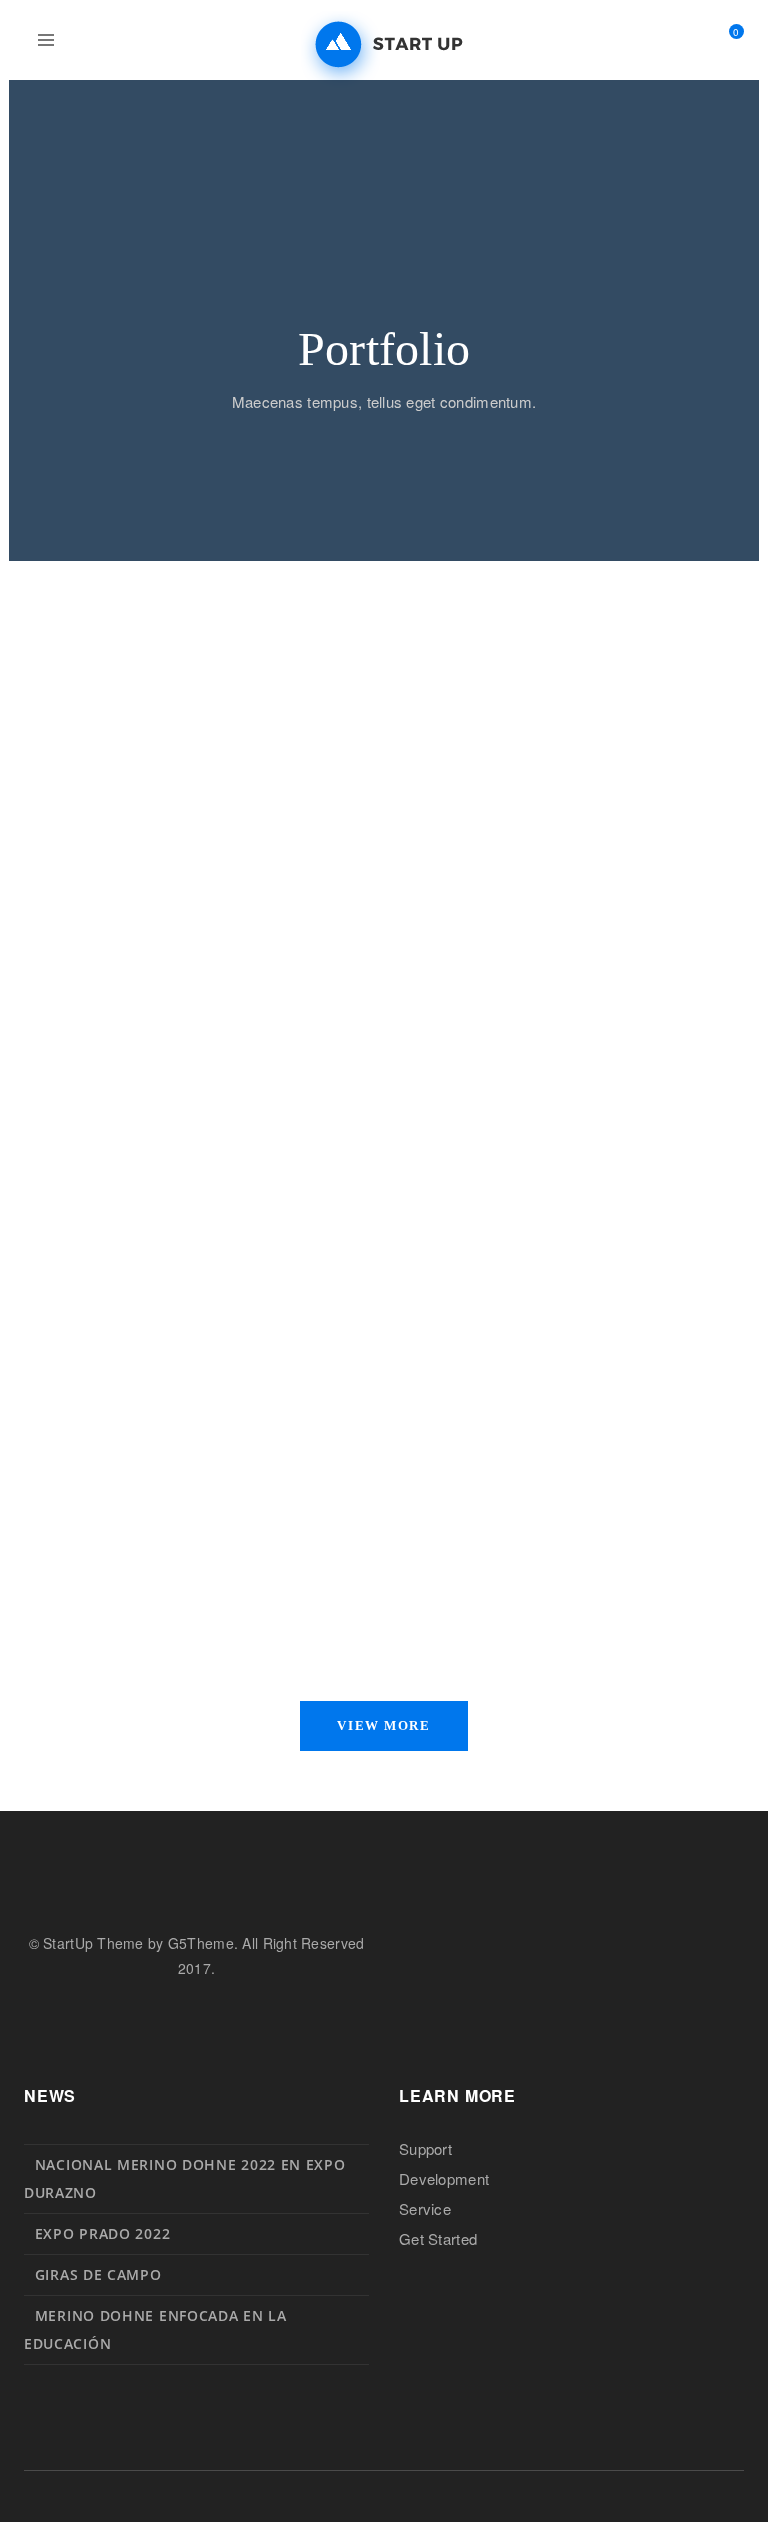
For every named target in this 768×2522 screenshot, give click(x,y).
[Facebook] (31, 2018)
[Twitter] (66, 2018)
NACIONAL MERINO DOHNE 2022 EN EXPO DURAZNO (185, 2178)
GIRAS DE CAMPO (98, 2274)
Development (444, 2178)
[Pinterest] (100, 2018)
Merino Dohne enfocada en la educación (155, 2329)
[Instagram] (135, 2018)
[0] (728, 41)
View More (383, 1725)
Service (425, 2208)
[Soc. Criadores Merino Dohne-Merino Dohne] (384, 45)
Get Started (438, 2238)
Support (425, 2148)
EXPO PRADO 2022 (103, 2233)
